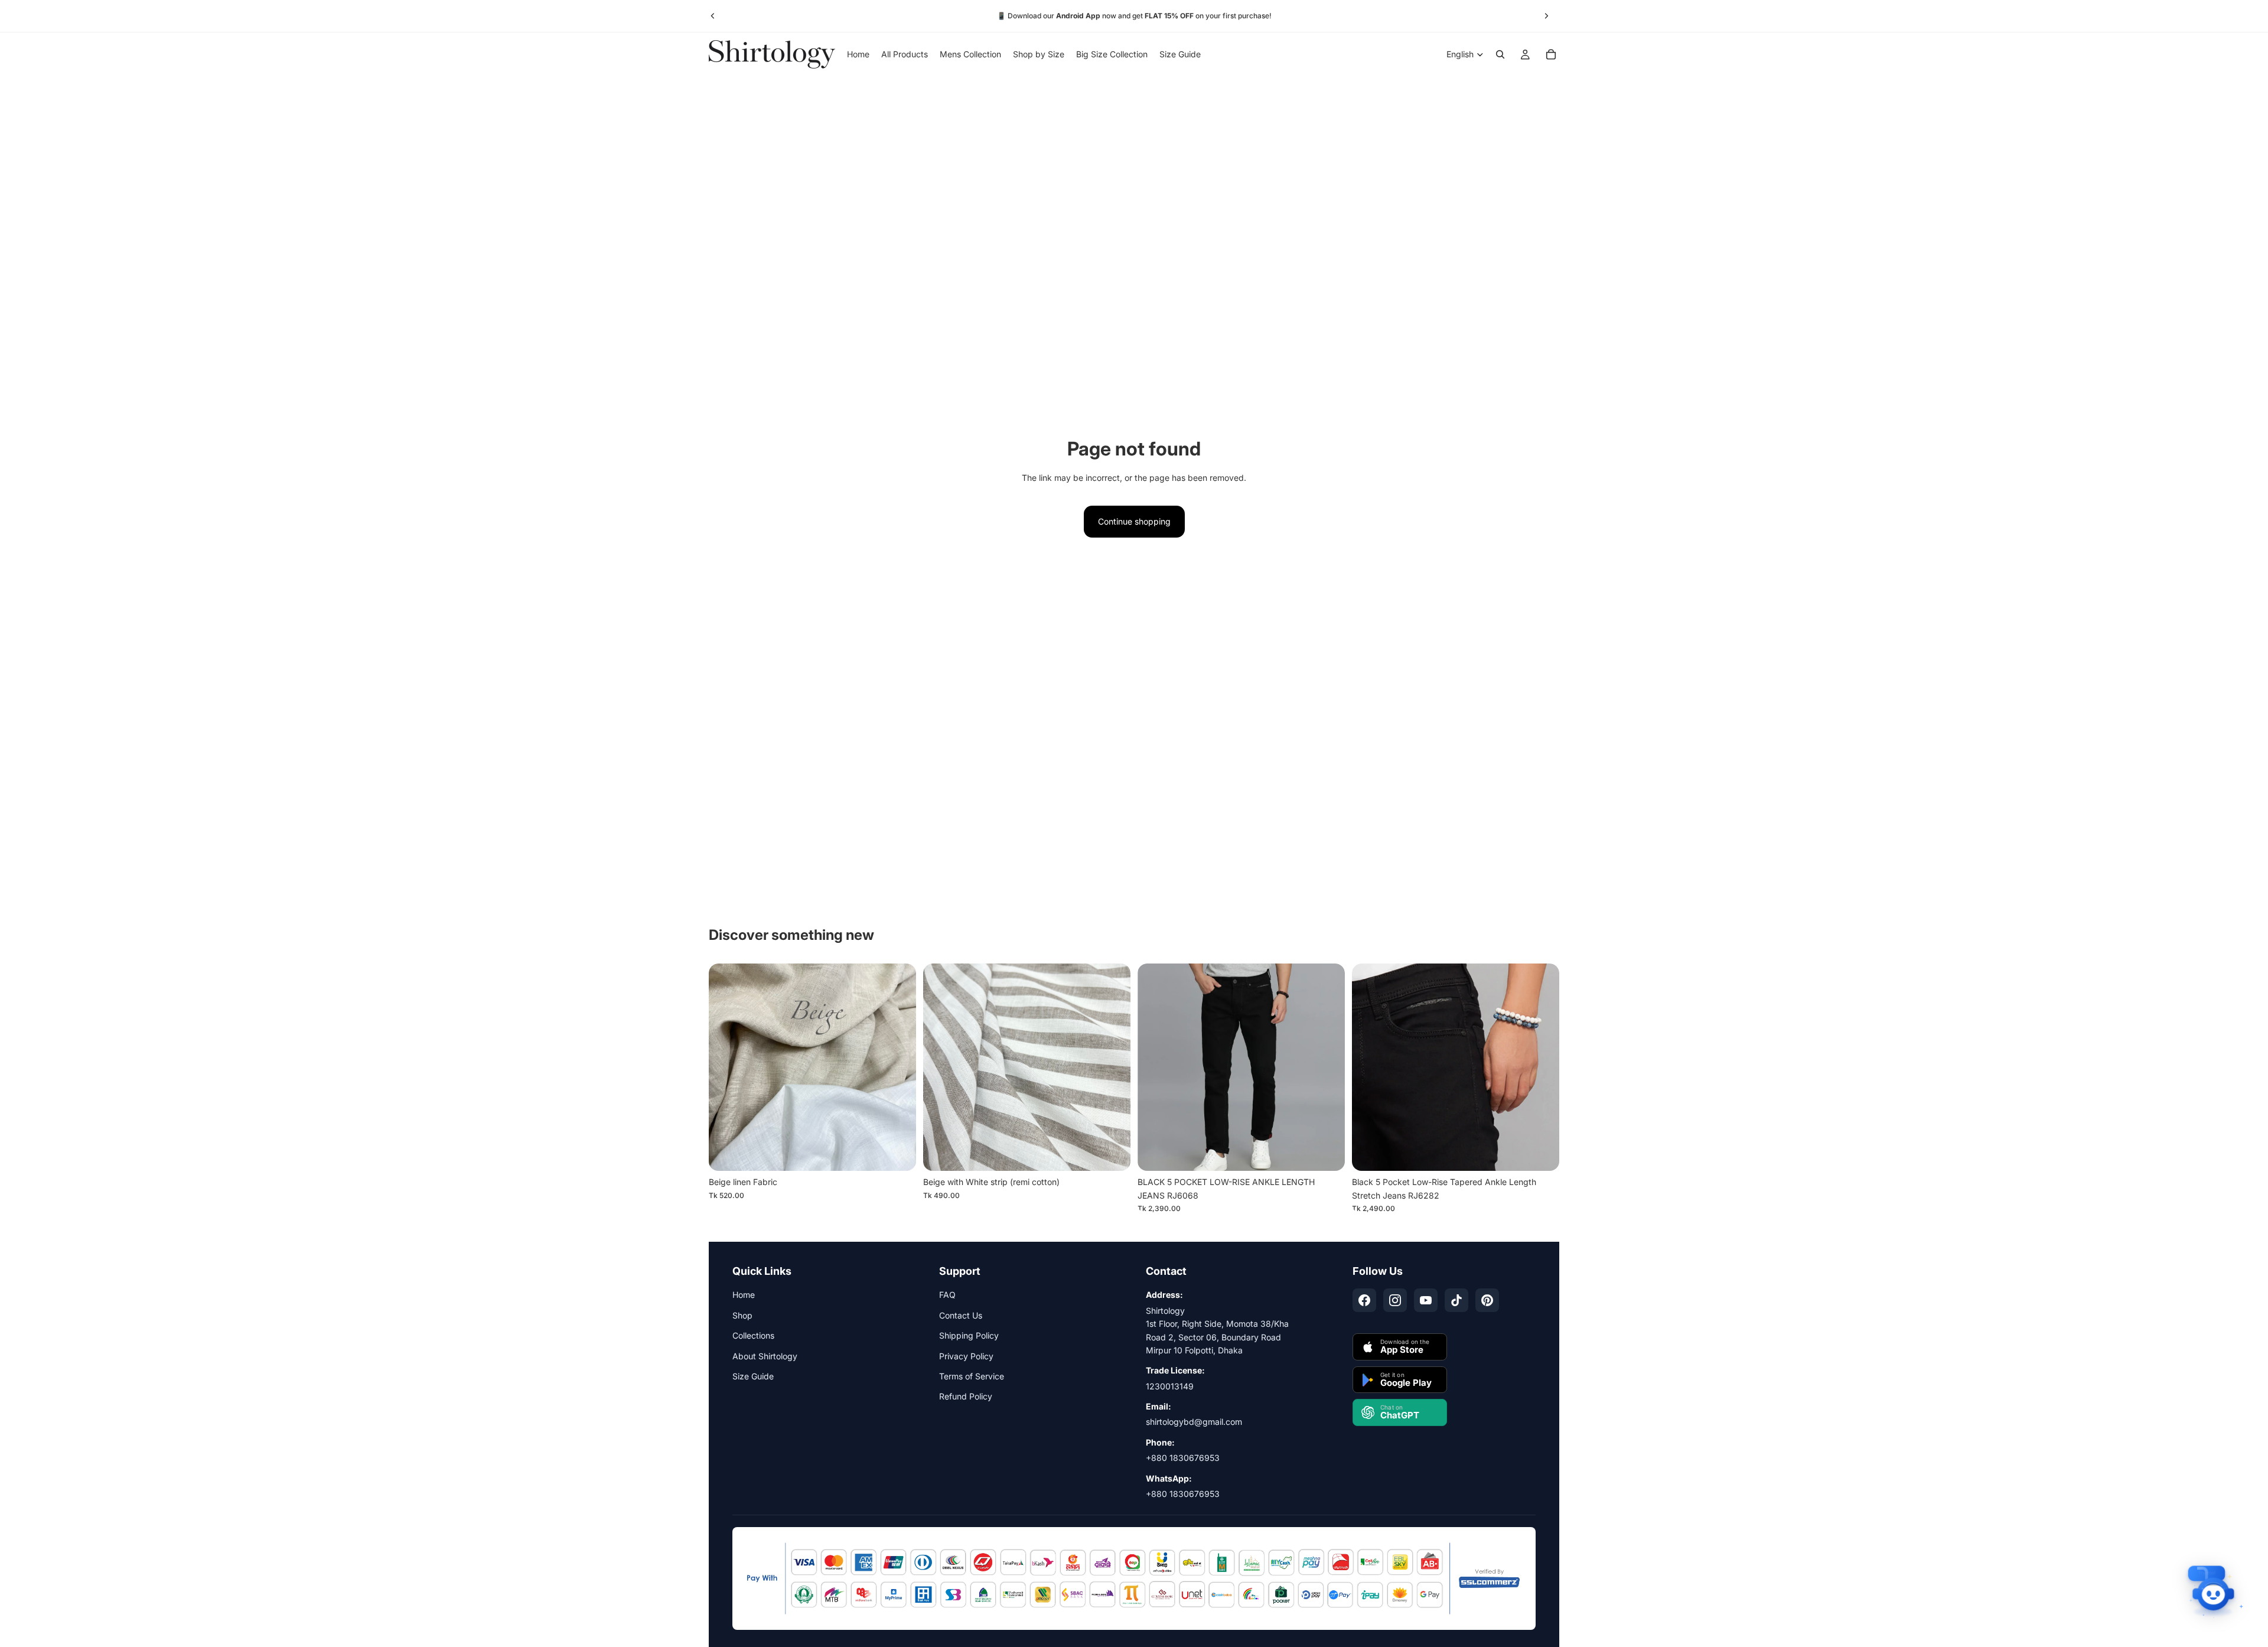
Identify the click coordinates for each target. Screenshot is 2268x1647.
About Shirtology (765, 1356)
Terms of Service (972, 1376)
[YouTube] (1426, 1300)
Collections (753, 1335)
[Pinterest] (1487, 1300)
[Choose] (1327, 1153)
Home (744, 1295)
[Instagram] (1395, 1300)
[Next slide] (1546, 16)
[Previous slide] (713, 16)
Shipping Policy (969, 1335)
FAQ (947, 1295)
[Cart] (1551, 54)
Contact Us (961, 1315)
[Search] (1500, 54)
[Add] (898, 1153)
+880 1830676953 (1183, 1458)
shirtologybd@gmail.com (1194, 1422)
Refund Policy (966, 1396)
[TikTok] (1456, 1300)
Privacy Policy (966, 1356)
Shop (742, 1315)
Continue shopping (1134, 521)
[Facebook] (1364, 1300)
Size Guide (753, 1376)
